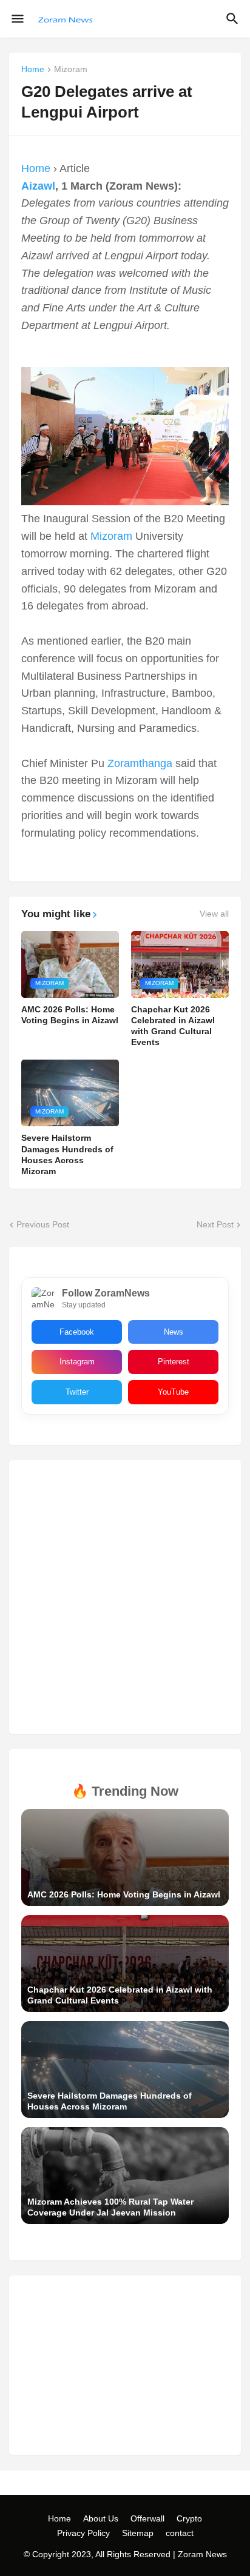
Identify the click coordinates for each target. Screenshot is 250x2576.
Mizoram (71, 69)
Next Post (215, 1224)
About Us (101, 2518)
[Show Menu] (17, 19)
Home (33, 69)
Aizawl (38, 186)
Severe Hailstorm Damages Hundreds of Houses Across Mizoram (67, 1154)
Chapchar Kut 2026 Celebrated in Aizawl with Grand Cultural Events (173, 1026)
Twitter (77, 1392)
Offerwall (147, 2518)
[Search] (234, 19)
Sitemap (138, 2533)
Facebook (77, 1332)
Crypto (189, 2518)
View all (214, 914)
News (174, 1332)
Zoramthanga (140, 763)
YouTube (173, 1392)
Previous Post (43, 1224)
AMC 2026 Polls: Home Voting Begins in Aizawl (70, 1015)
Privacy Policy (83, 2533)
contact (180, 2533)
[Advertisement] (125, 1597)
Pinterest (174, 1362)
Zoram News (202, 2554)
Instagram (77, 1362)
